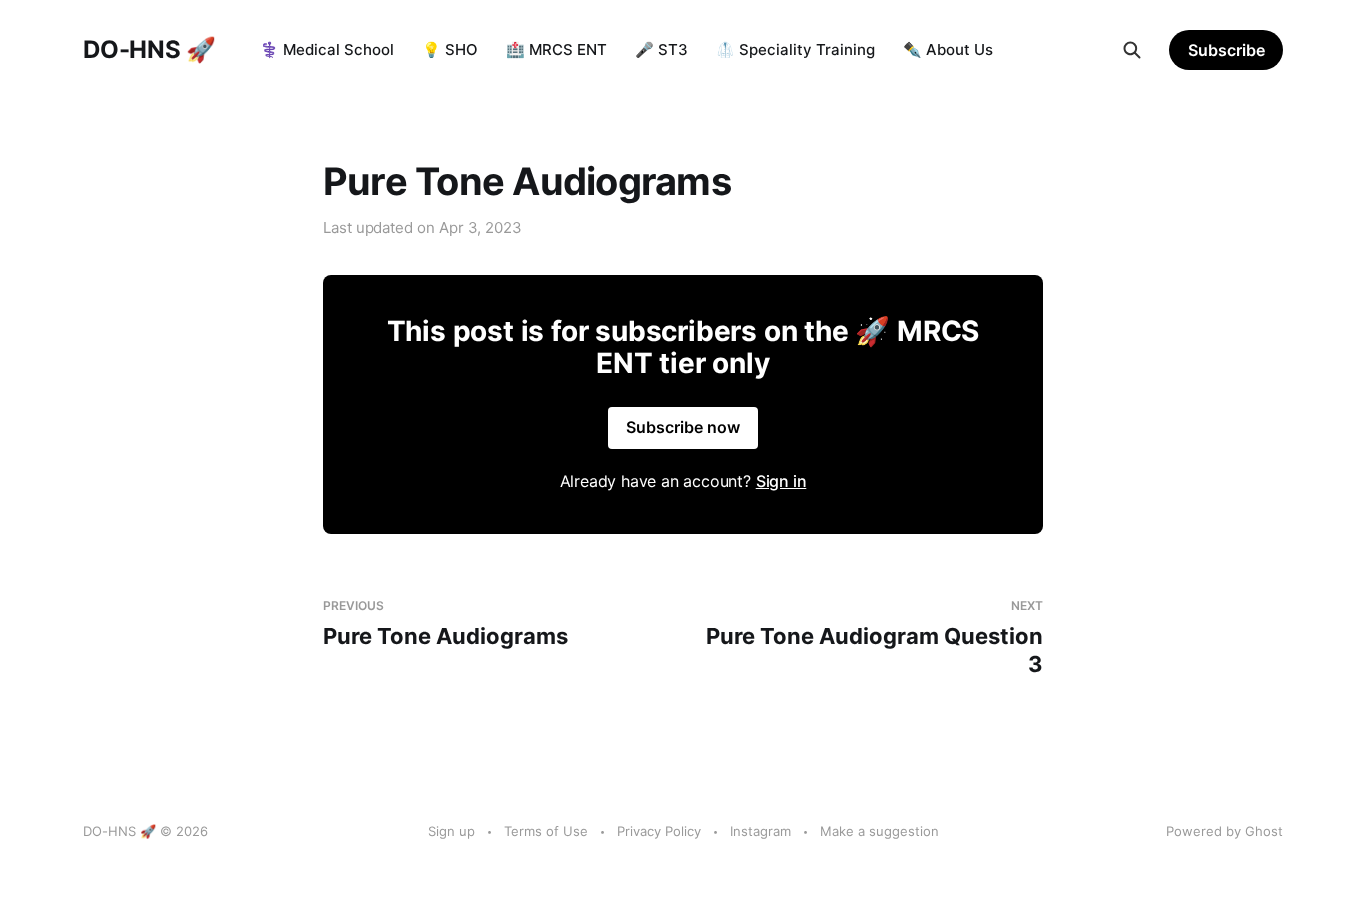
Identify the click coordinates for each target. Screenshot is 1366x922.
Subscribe (1226, 50)
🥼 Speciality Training (795, 49)
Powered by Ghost (1224, 831)
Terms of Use (546, 831)
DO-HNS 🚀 (149, 50)
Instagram (760, 831)
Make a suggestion (879, 831)
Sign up (451, 831)
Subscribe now (683, 427)
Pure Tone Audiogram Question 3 (874, 637)
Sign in (781, 481)
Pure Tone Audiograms (445, 623)
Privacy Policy (659, 831)
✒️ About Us (948, 49)
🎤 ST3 (661, 49)
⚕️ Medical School (327, 49)
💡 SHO (450, 49)
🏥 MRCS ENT (556, 49)
